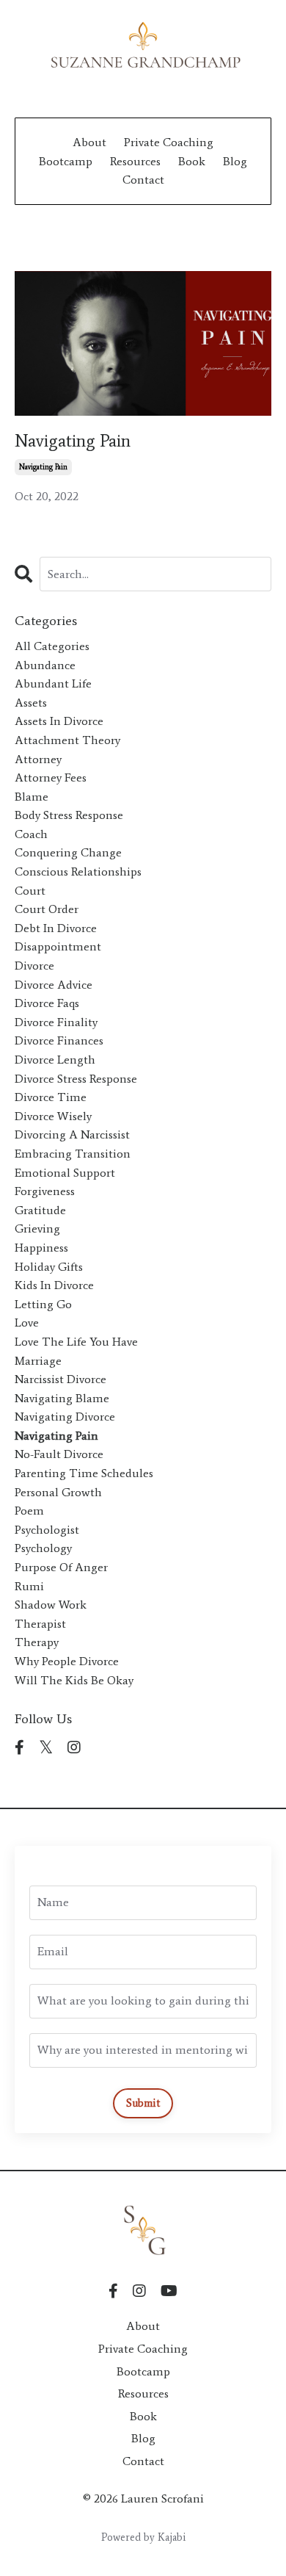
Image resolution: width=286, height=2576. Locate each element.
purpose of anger (61, 1567)
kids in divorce (54, 1285)
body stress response (69, 815)
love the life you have (76, 1342)
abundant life (53, 683)
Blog (235, 161)
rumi (29, 1586)
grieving (37, 1229)
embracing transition (73, 1154)
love (27, 1323)
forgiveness (45, 1191)
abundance (45, 665)
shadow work (51, 1605)
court (30, 891)
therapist (40, 1624)
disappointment (58, 946)
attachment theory (67, 740)
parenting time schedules (84, 1473)
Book (192, 161)
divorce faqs (47, 1003)
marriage (38, 1361)
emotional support (65, 1173)
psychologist (47, 1530)
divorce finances (59, 1040)
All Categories (52, 646)
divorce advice (54, 985)
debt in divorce (56, 928)
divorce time (51, 1097)
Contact (143, 180)
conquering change (68, 852)
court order (47, 909)
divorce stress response (76, 1079)
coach (31, 834)
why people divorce (67, 1661)
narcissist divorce (60, 1379)
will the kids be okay (74, 1680)
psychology (43, 1548)
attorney (38, 759)
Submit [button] (143, 2103)
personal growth (58, 1492)
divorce (34, 966)
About (89, 142)
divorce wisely (53, 1116)
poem (29, 1511)
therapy (37, 1642)
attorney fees (51, 778)
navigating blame (62, 1398)
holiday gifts (49, 1267)
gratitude (40, 1210)
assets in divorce (59, 721)
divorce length (55, 1060)
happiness (41, 1248)
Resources (135, 161)
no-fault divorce (59, 1454)
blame (32, 797)
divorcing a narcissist (72, 1134)
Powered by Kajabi (143, 2537)
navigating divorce (65, 1417)
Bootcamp (66, 161)
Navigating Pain (73, 441)
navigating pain (43, 467)
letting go (43, 1304)
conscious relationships (78, 872)
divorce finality (56, 1022)
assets (31, 703)
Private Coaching (169, 142)
